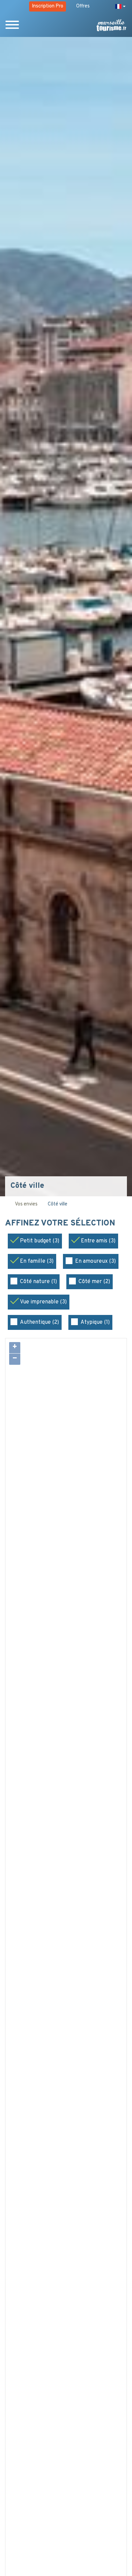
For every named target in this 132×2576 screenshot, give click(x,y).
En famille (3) (37, 1261)
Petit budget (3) (40, 1241)
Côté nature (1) (38, 1282)
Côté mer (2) (94, 1282)
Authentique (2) (39, 1322)
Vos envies (26, 1204)
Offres (83, 6)
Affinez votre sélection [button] (61, 1224)
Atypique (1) (95, 1322)
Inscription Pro (48, 6)
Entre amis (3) (98, 1241)
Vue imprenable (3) (43, 1302)
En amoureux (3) (95, 1261)
